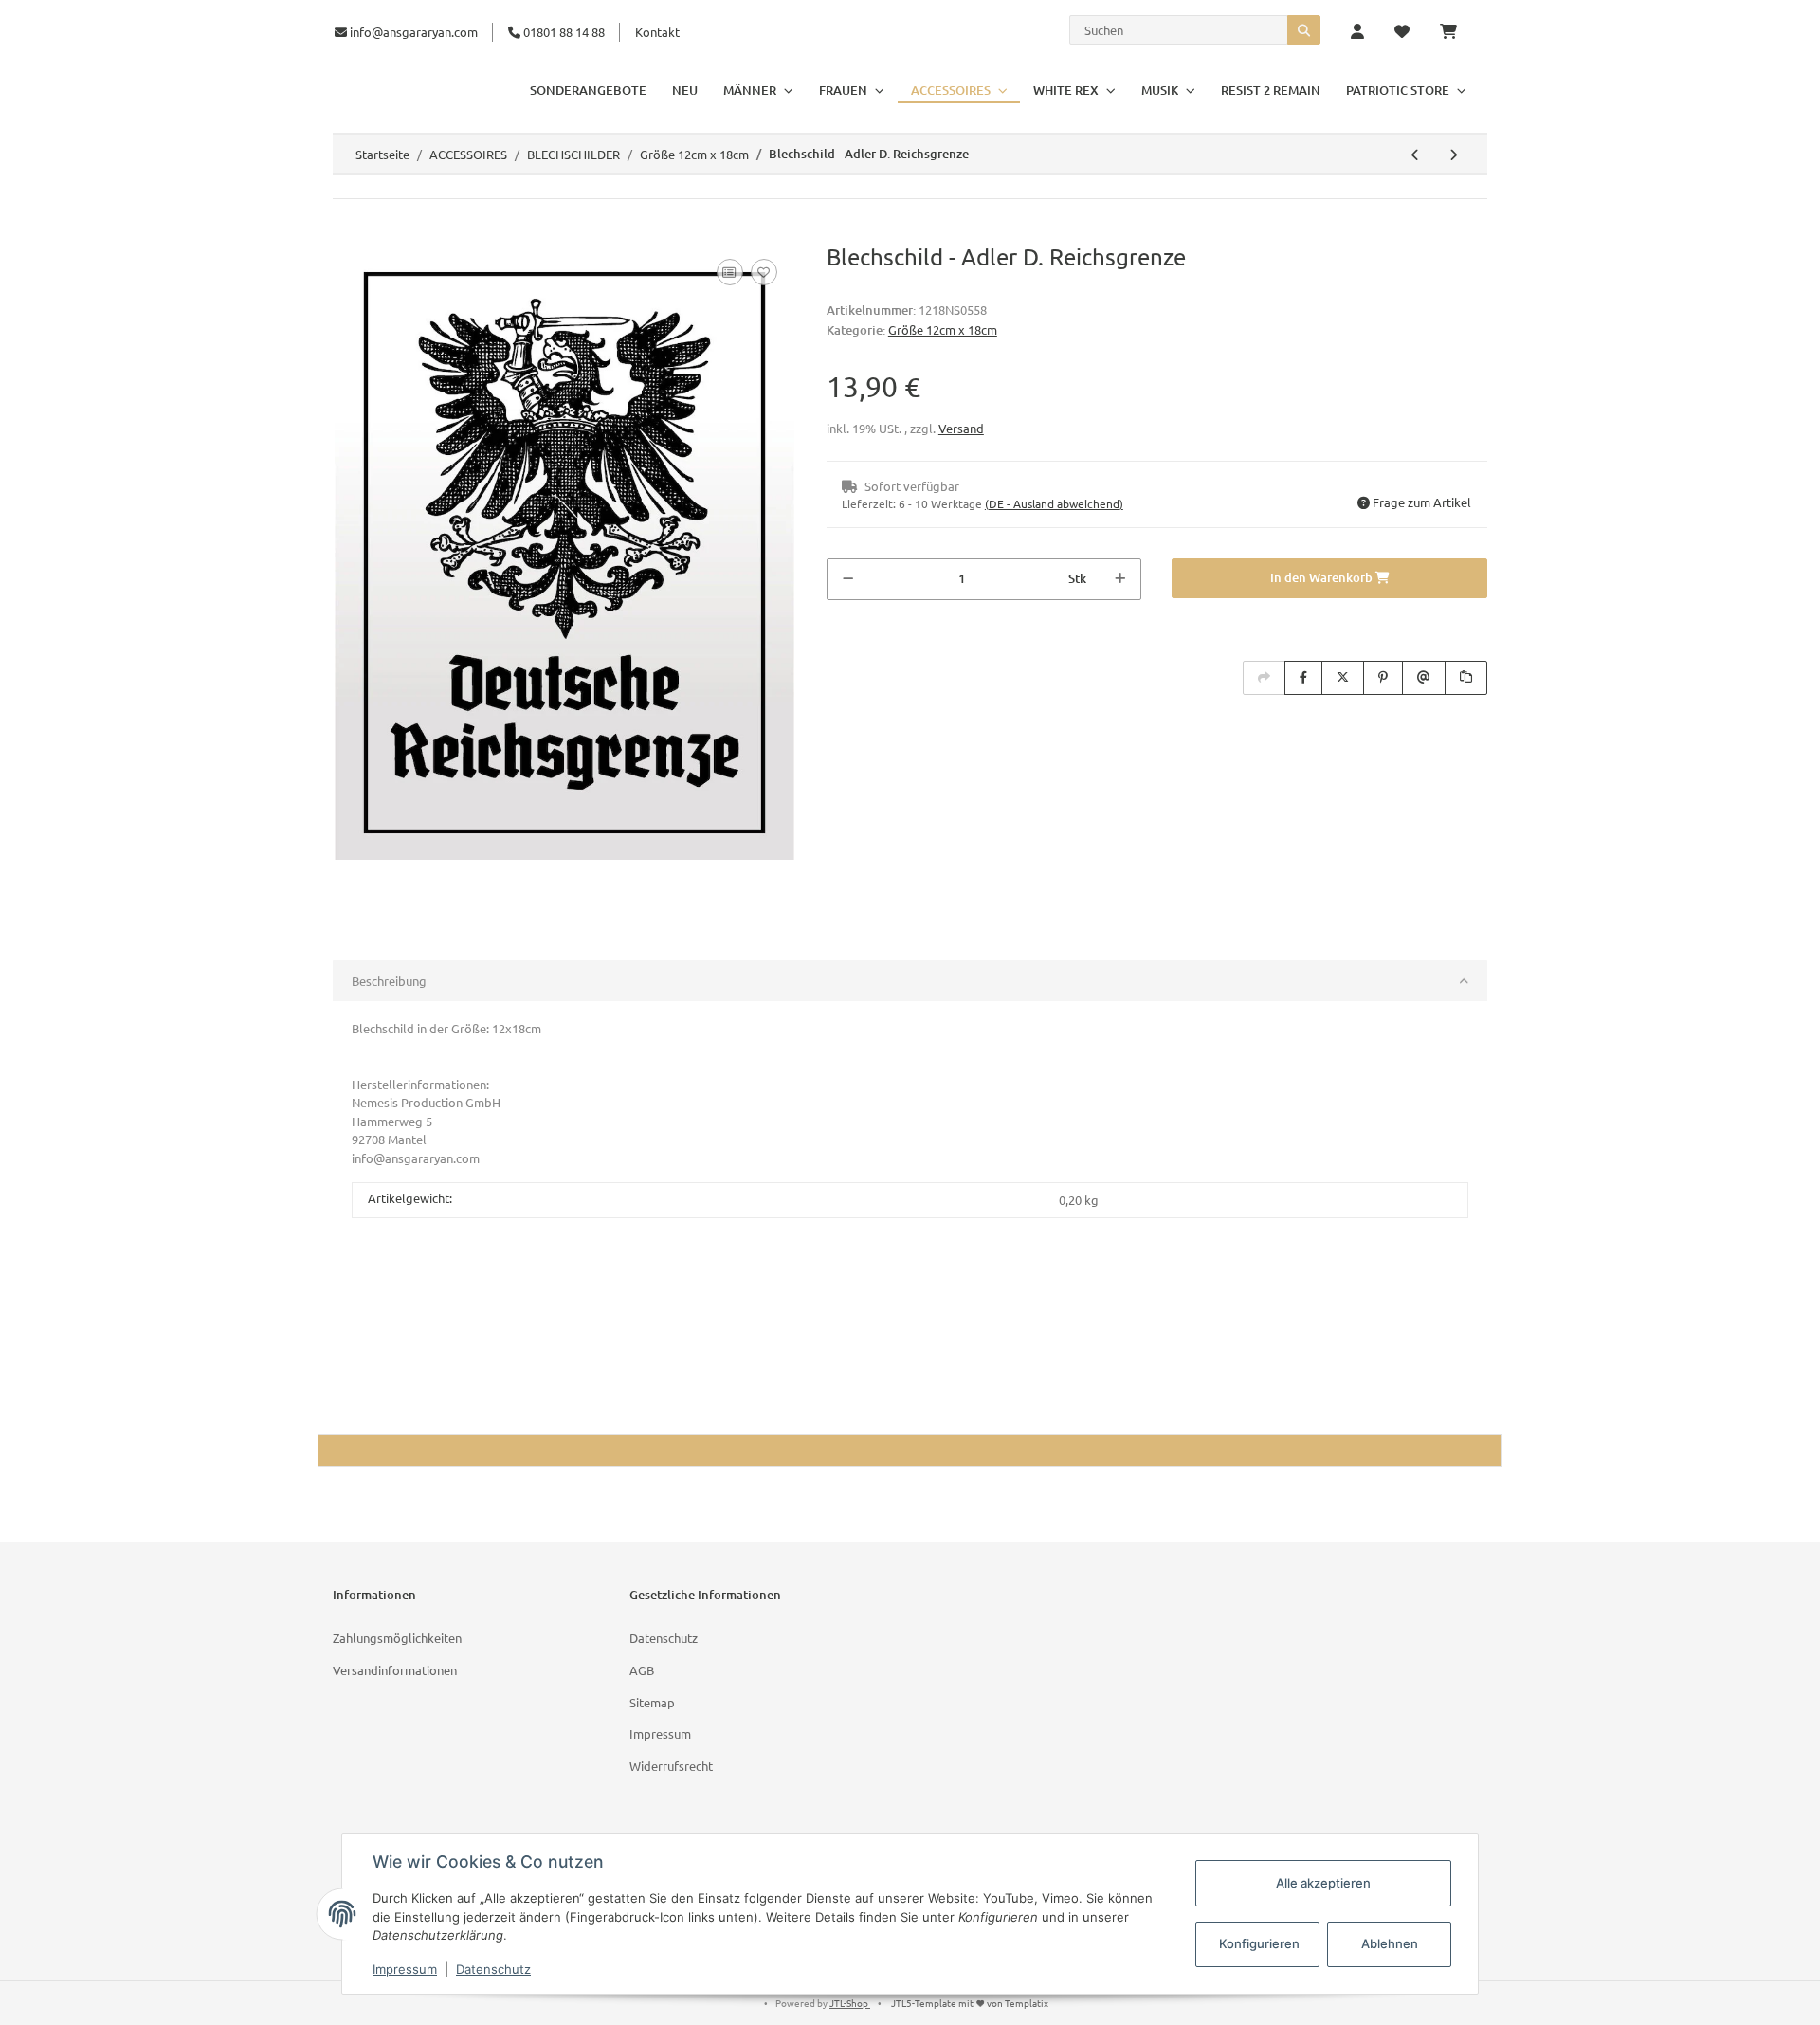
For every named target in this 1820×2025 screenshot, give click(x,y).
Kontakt (657, 32)
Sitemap (652, 1702)
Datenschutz (664, 1638)
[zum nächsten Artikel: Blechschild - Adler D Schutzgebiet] (1453, 155)
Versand (961, 428)
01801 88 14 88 (563, 32)
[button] (1357, 32)
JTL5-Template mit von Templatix (970, 2003)
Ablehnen (1390, 1943)
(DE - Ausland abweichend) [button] (1054, 503)
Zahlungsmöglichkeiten (397, 1638)
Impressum (660, 1733)
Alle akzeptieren (1323, 1883)
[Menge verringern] (848, 579)
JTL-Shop (850, 2003)
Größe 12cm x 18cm (943, 329)
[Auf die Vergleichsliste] (730, 272)
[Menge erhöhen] (1120, 579)
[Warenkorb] (1456, 32)
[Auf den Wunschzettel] (764, 272)
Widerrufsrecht (671, 1766)
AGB (642, 1670)
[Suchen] (1304, 30)
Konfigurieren (1259, 1943)
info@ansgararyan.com (414, 32)
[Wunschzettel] (1402, 32)
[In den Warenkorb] (348, 233)
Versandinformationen (395, 1670)
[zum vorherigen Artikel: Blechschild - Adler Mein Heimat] (1415, 155)
